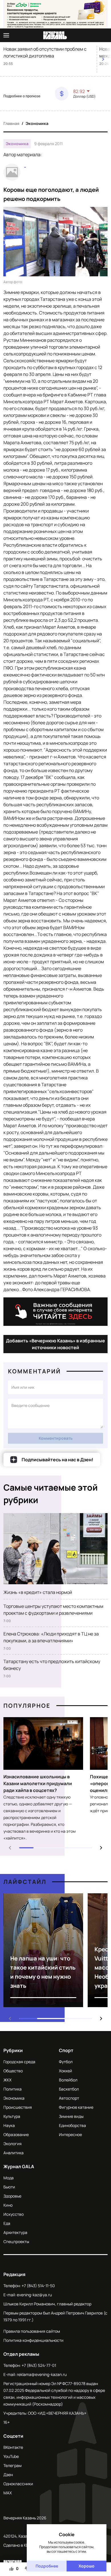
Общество (13, 2071)
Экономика (37, 123)
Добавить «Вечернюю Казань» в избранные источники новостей (55, 1344)
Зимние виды (71, 2116)
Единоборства (72, 2125)
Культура (12, 2116)
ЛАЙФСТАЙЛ (25, 1882)
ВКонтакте (13, 2447)
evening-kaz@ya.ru (34, 2295)
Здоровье (12, 2196)
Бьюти (9, 2187)
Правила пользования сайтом (32, 2331)
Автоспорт (69, 2098)
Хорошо (87, 2566)
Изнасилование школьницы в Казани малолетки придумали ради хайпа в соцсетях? (38, 1783)
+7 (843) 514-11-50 (38, 2286)
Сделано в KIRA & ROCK (25, 2545)
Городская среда (19, 2062)
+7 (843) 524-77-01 (39, 2365)
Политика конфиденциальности (33, 2340)
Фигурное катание (76, 2107)
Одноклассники (18, 2484)
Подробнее (47, 2566)
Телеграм (13, 2465)
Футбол (66, 2062)
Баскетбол (69, 2089)
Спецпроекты (16, 2241)
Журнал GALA (19, 2166)
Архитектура (15, 2232)
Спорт (66, 2050)
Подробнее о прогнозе (22, 96)
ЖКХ (7, 2080)
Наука (9, 2125)
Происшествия (18, 2107)
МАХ (8, 2493)
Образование (16, 2134)
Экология (13, 2144)
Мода (9, 2178)
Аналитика (14, 2153)
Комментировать (56, 1438)
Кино (8, 2205)
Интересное (70, 2134)
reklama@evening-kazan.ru (42, 2374)
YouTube (11, 2456)
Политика (13, 2089)
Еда (7, 2223)
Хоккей (65, 2071)
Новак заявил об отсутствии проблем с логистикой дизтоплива (45, 52)
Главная (11, 123)
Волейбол (68, 2080)
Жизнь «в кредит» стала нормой (38, 1592)
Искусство (14, 2214)
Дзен (8, 2475)
